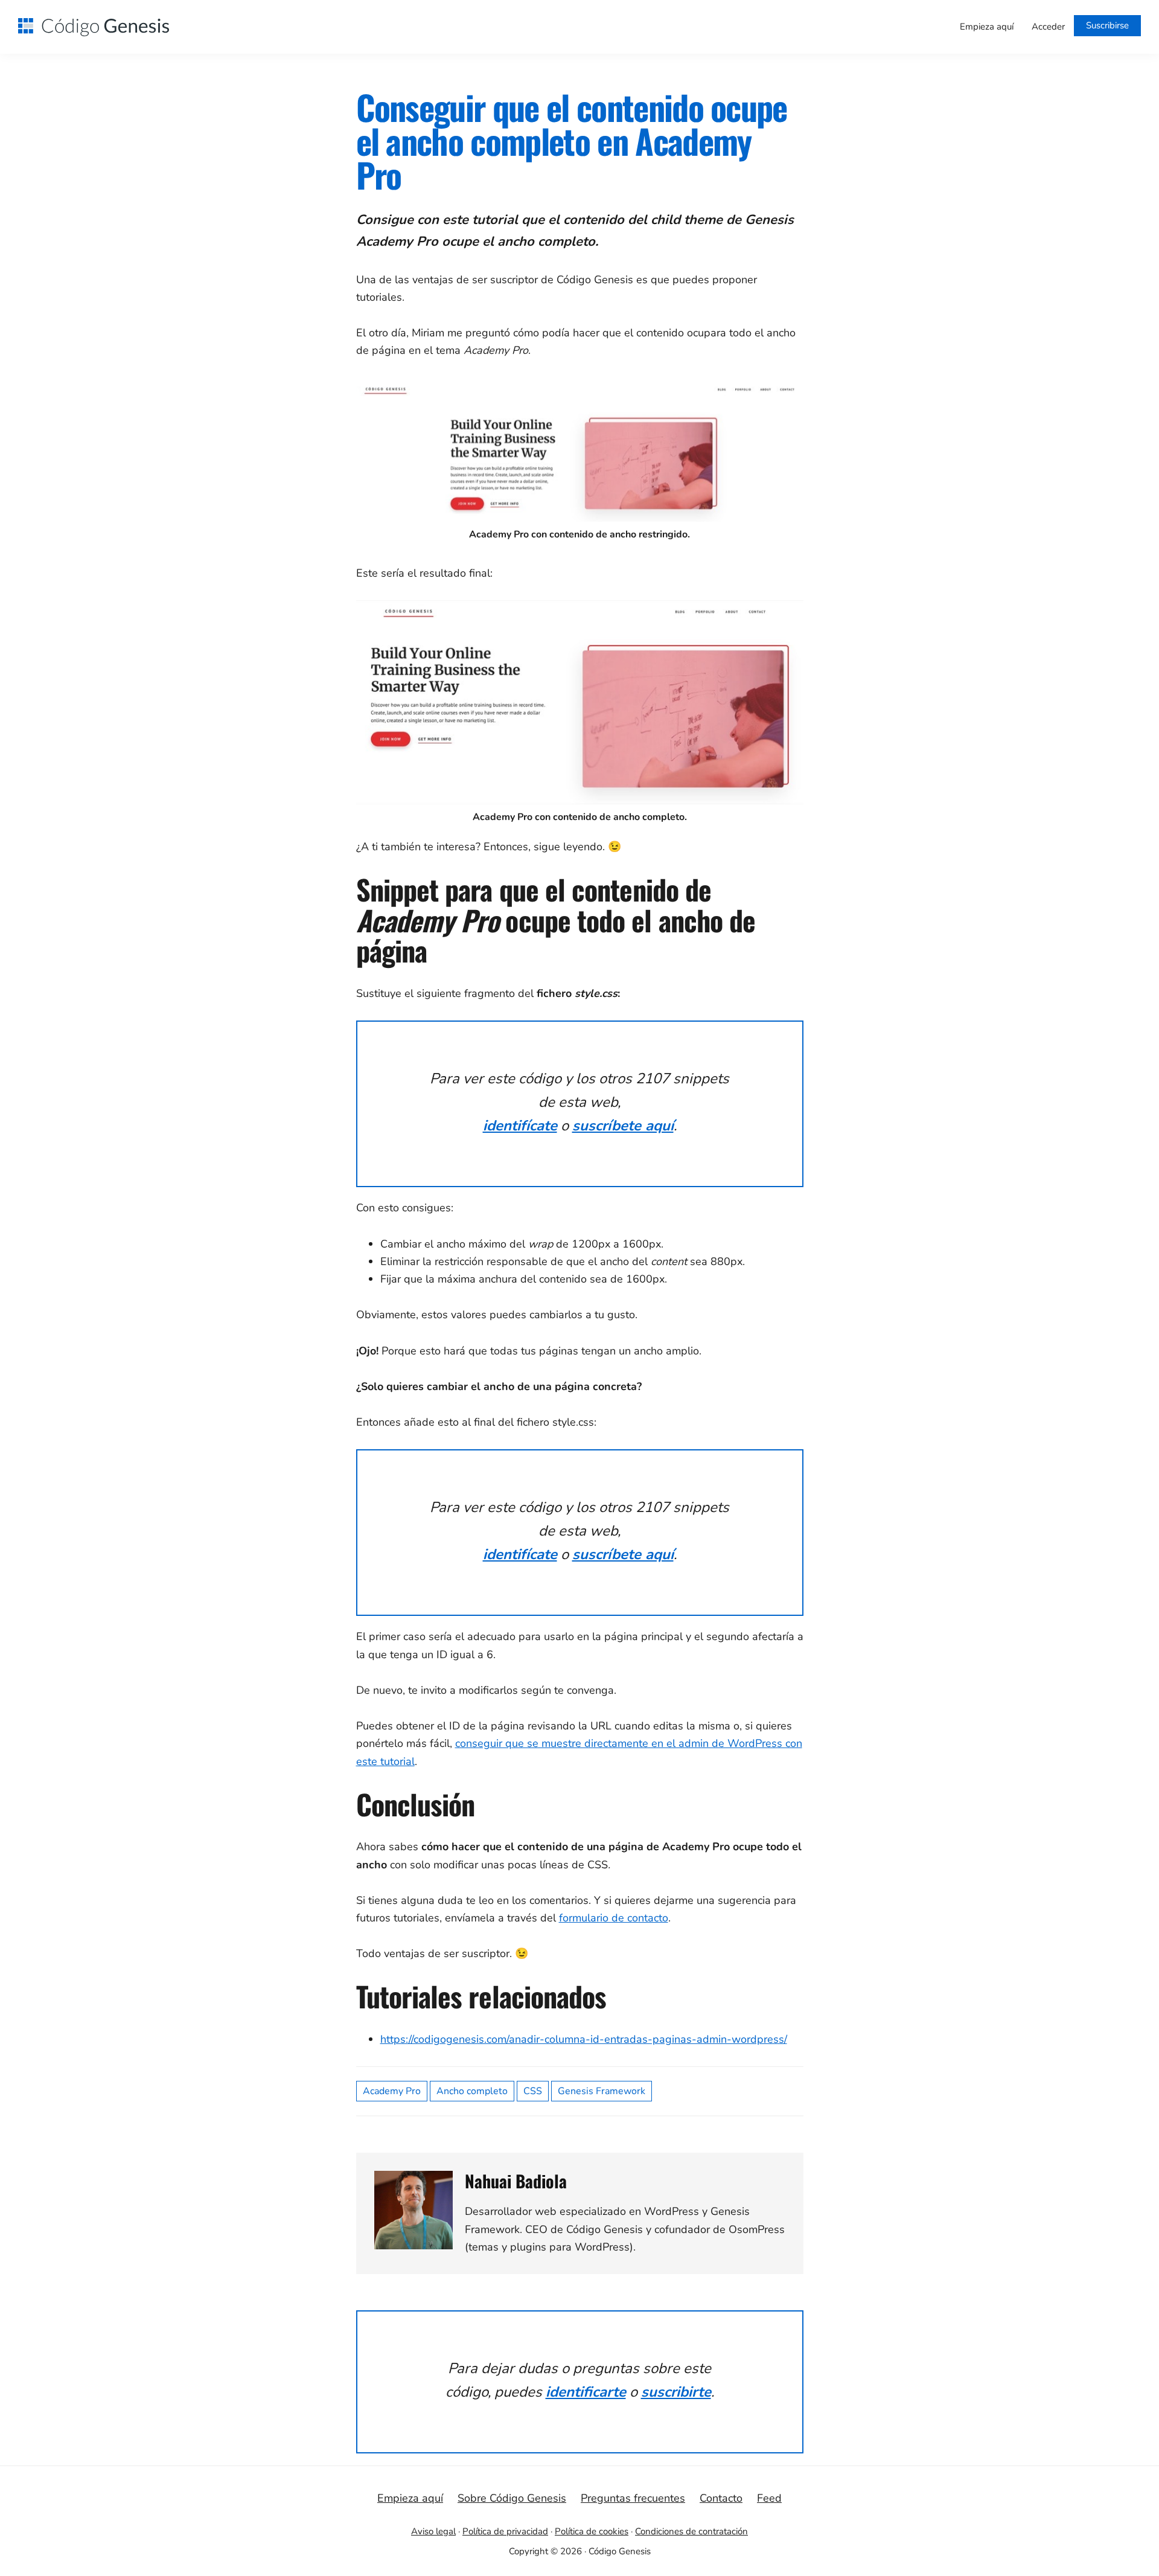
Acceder (1048, 27)
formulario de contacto (614, 1918)
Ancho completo (472, 2091)
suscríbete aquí (623, 1126)
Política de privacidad (505, 2531)
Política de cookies (592, 2531)
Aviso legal (433, 2531)
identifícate (520, 1126)
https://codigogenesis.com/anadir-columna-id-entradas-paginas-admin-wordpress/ (584, 2039)
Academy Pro (392, 2091)
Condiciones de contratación (691, 2531)
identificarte (586, 2392)
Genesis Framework (602, 2091)
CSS (533, 2091)
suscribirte (676, 2392)
